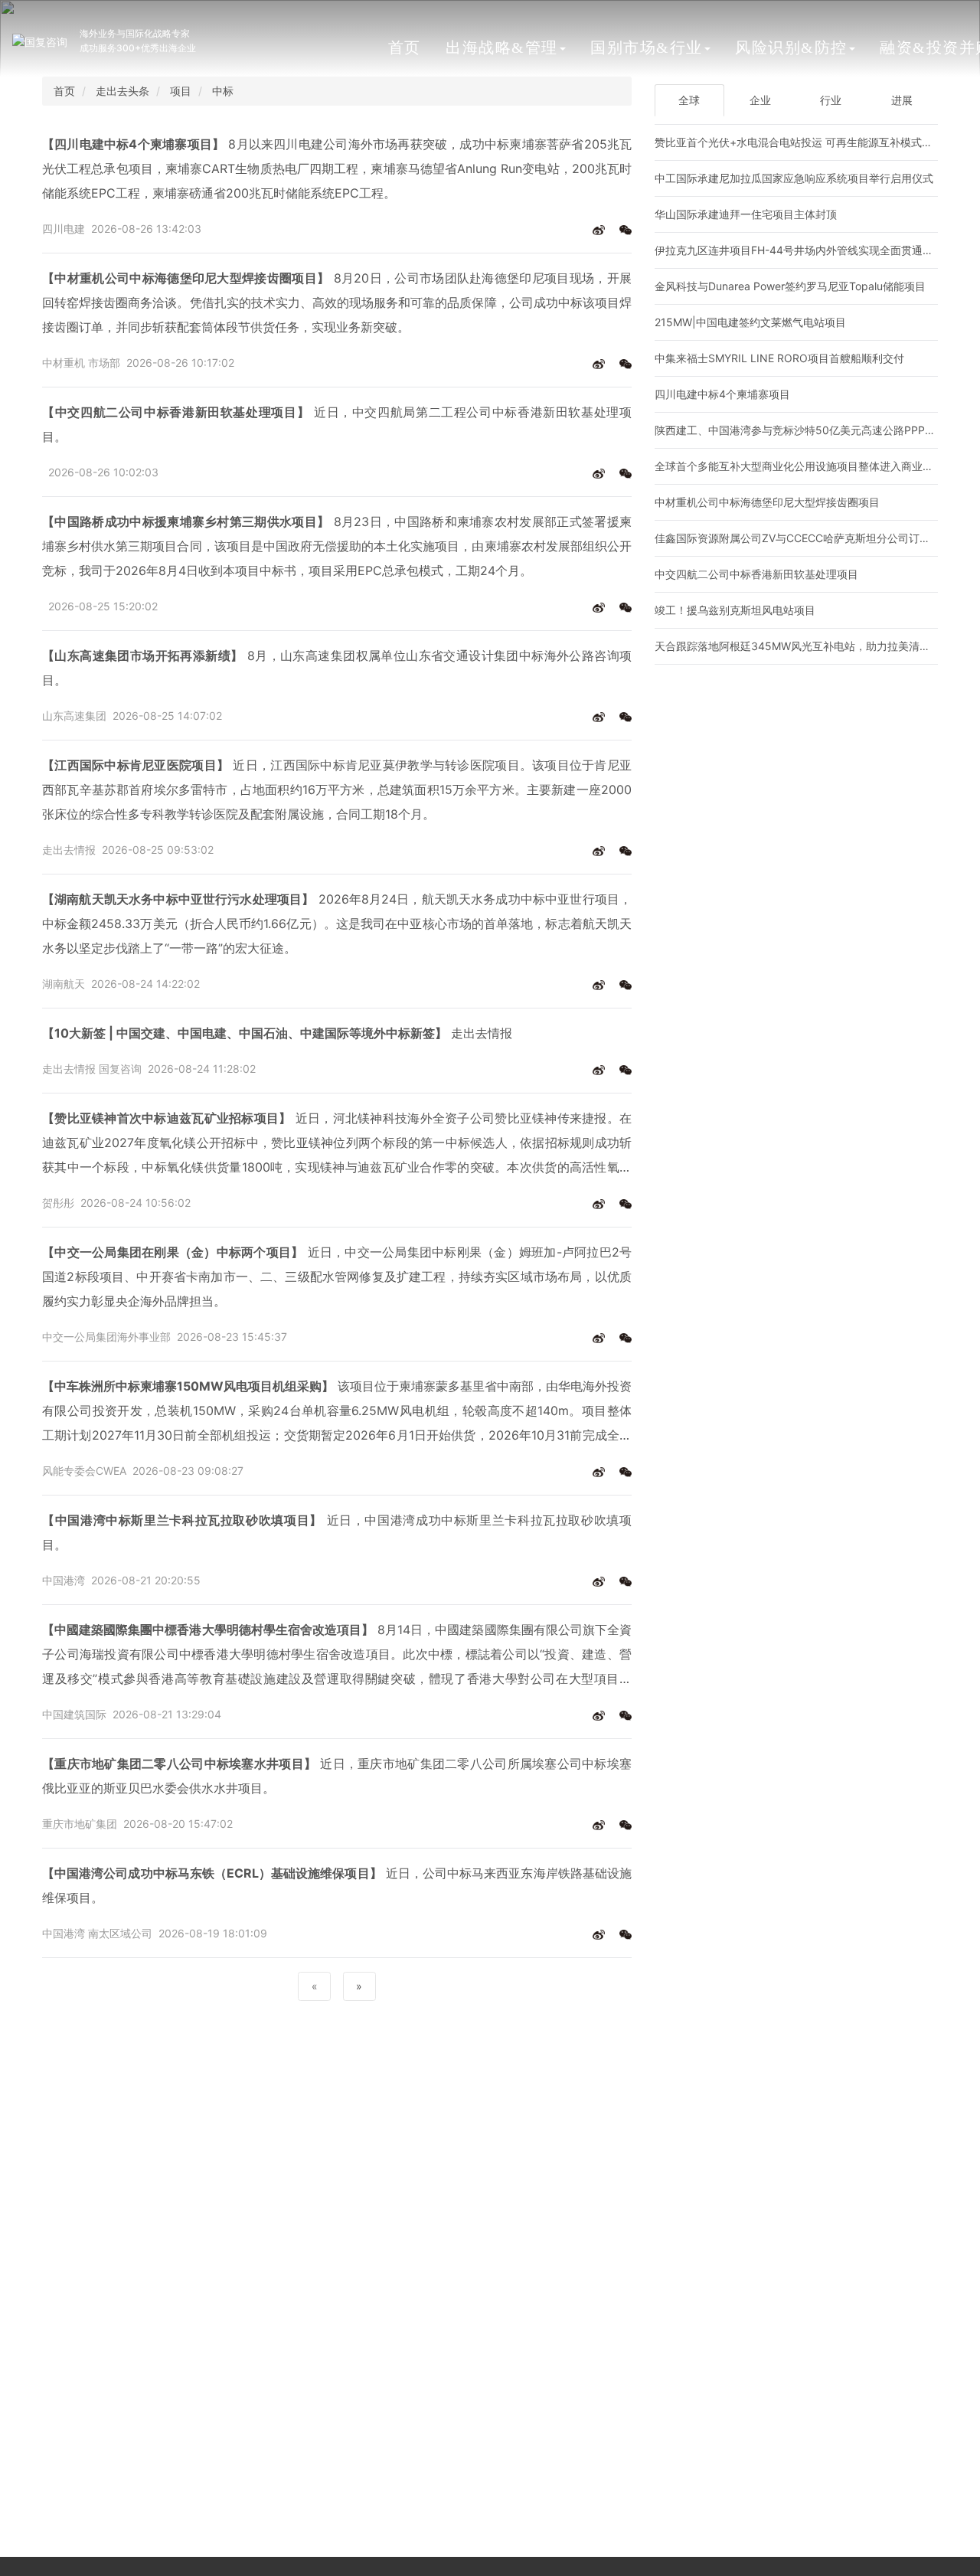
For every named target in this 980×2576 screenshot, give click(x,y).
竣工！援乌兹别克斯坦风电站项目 (735, 610)
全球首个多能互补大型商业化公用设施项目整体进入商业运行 (799, 466)
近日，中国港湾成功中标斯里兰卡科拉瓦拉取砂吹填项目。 (337, 1532)
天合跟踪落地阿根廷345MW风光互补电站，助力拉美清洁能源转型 (814, 646)
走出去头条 (122, 91)
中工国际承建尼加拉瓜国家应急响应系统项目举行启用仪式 (794, 178)
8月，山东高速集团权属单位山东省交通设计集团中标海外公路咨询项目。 (337, 668)
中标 (223, 91)
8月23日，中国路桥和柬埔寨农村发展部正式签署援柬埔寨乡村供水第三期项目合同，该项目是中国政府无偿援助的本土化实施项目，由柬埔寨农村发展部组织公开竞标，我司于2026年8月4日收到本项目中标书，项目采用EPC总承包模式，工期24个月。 (337, 546)
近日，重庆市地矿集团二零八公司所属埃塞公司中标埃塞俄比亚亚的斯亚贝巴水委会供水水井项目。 (337, 1776)
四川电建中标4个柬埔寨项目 (722, 394)
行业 (831, 100)
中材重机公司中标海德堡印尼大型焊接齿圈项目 (767, 502)
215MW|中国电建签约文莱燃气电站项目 (750, 322)
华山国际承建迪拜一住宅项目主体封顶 (746, 214)
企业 (760, 100)
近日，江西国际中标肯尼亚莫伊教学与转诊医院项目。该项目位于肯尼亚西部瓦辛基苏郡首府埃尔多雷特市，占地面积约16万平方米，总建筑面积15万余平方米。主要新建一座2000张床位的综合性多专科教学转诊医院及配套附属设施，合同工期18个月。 (337, 789)
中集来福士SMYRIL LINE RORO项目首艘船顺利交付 (779, 358)
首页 (405, 47)
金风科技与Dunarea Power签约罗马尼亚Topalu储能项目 (790, 286)
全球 (689, 100)
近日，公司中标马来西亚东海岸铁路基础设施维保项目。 (337, 1885)
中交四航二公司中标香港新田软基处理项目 (756, 574)
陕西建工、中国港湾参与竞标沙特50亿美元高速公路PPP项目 (800, 430)
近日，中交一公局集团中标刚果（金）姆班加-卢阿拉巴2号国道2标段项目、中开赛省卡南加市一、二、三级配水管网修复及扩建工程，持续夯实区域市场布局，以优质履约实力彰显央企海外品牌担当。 (337, 1277)
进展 (902, 100)
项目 (181, 91)
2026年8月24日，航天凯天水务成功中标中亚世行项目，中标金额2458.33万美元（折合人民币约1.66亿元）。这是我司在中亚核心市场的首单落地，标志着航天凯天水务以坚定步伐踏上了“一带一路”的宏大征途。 (337, 924)
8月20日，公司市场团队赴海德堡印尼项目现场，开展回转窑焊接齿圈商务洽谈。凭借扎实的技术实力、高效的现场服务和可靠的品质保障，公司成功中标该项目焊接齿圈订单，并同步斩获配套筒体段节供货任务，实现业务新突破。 (337, 302)
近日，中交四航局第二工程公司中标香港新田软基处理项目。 (337, 424)
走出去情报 (277, 1033)
